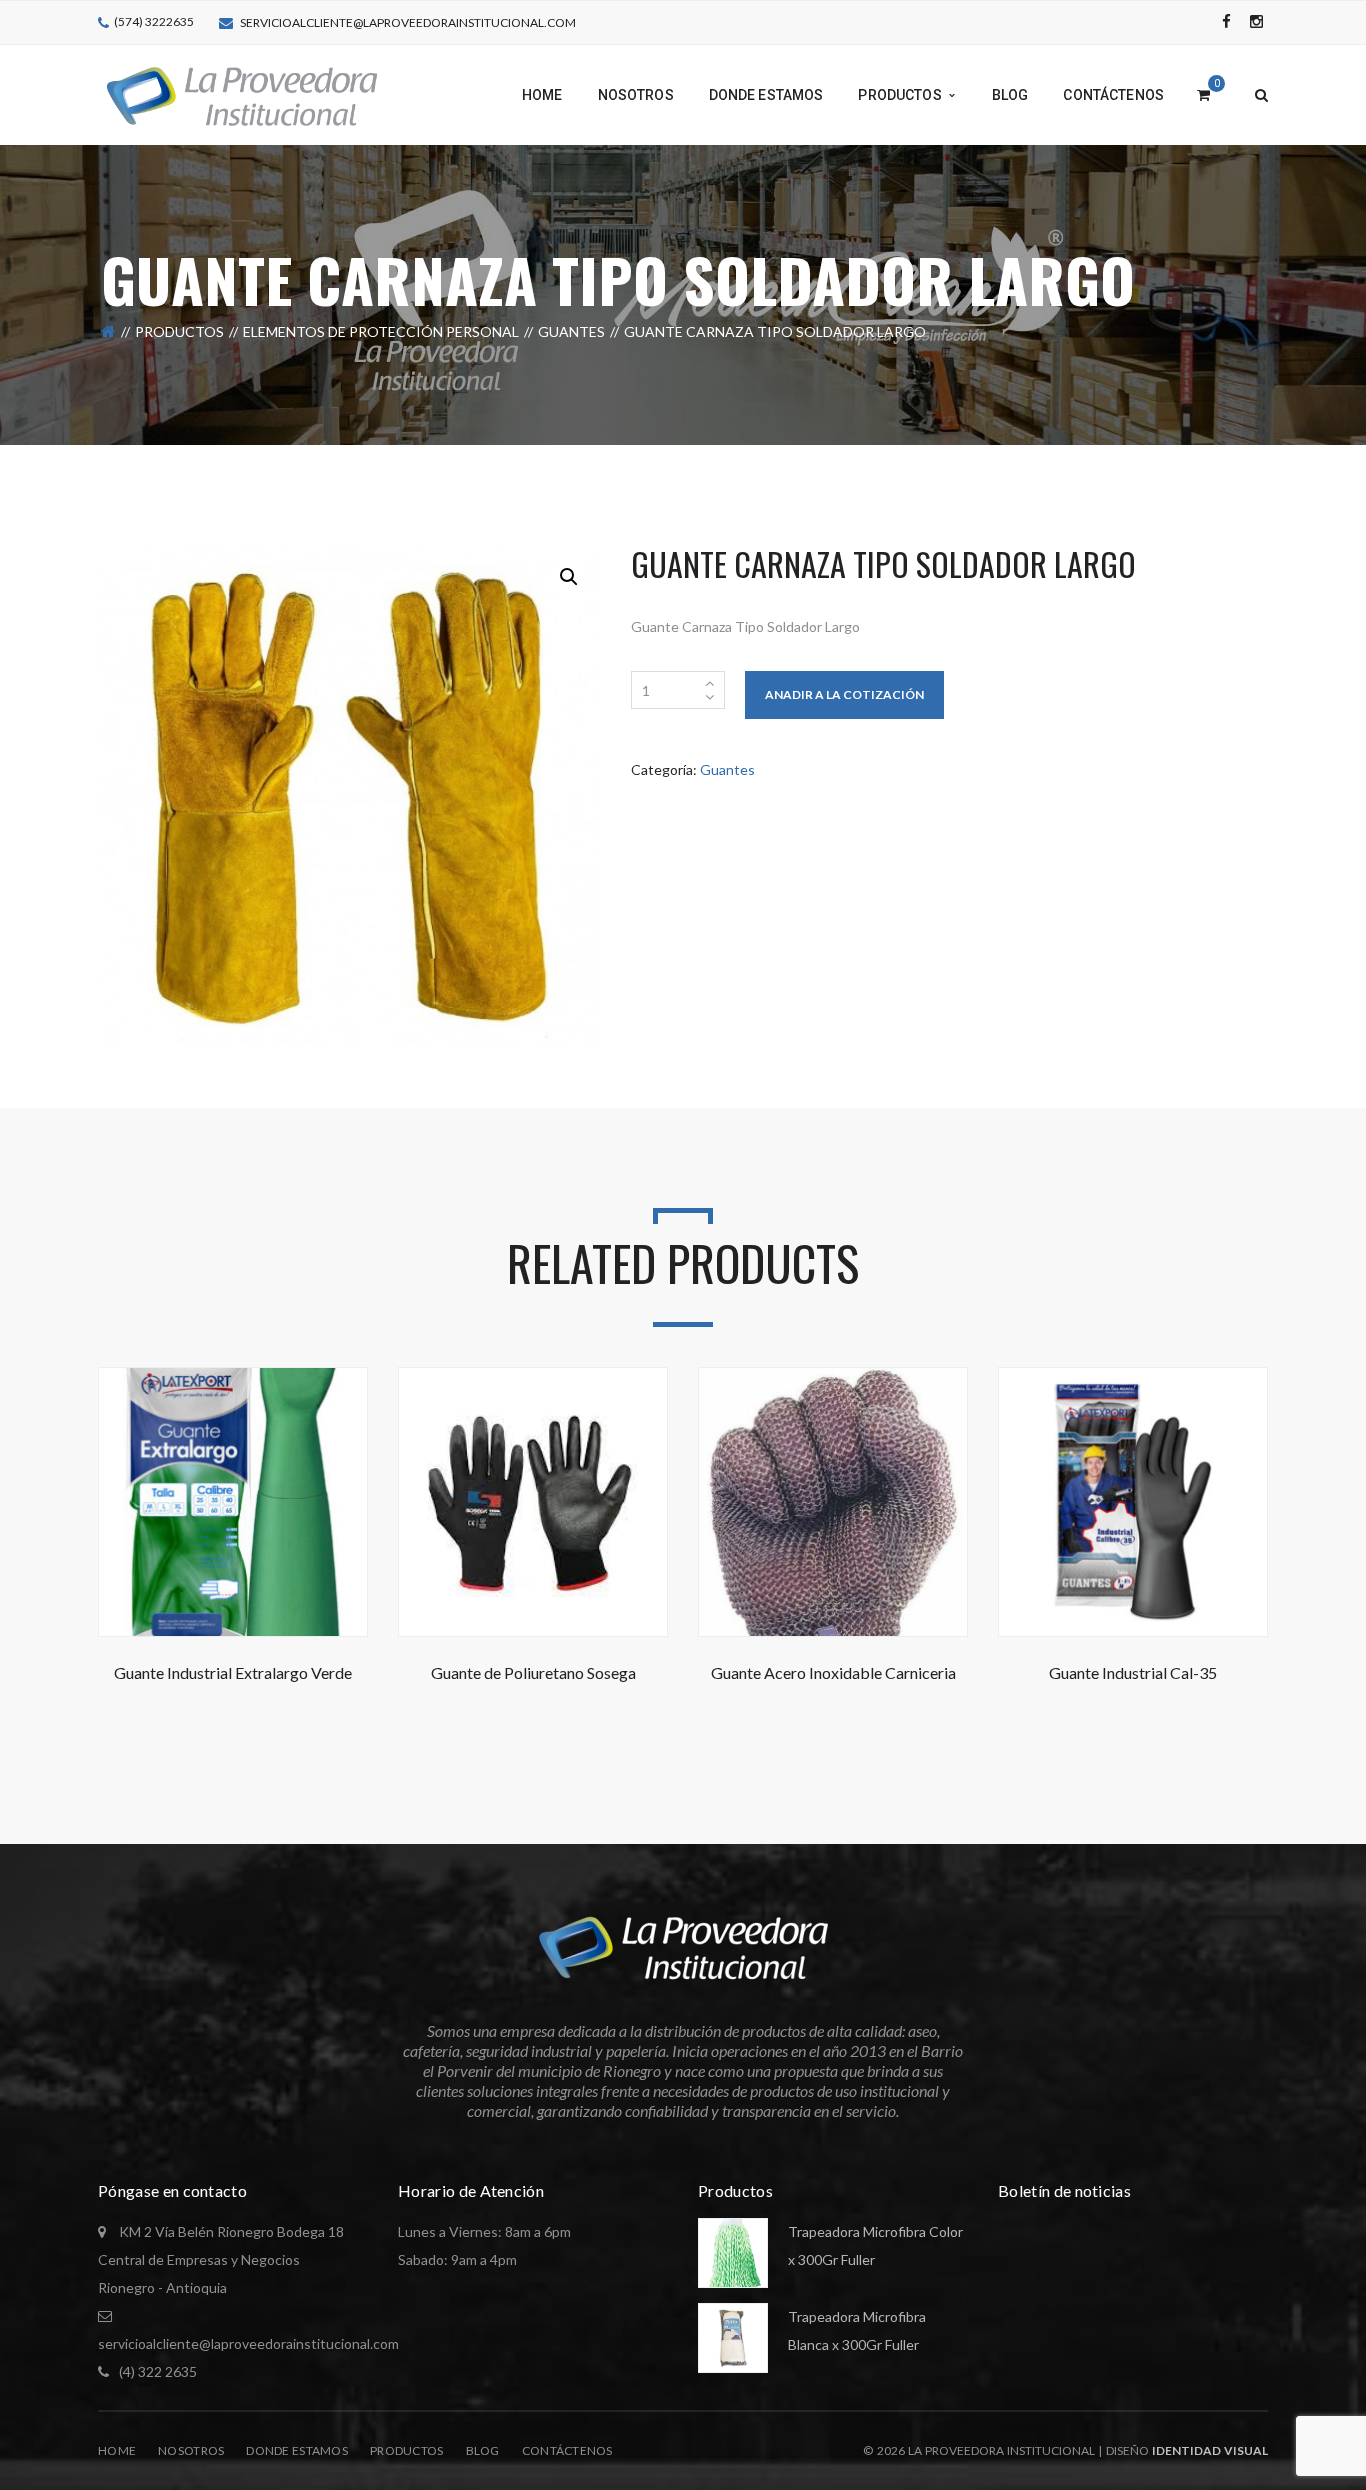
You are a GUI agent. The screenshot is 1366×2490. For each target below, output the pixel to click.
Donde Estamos (297, 2450)
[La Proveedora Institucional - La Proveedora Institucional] (241, 93)
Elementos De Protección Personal (381, 331)
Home (117, 2450)
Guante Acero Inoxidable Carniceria (833, 1672)
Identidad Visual (1210, 2450)
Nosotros (191, 2450)
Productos (179, 331)
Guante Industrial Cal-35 (1133, 1672)
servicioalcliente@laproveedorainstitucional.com (408, 22)
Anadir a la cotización (844, 694)
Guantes (571, 331)
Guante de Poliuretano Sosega (533, 1672)
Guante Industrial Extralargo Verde (233, 1672)
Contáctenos (567, 2450)
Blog (483, 2450)
